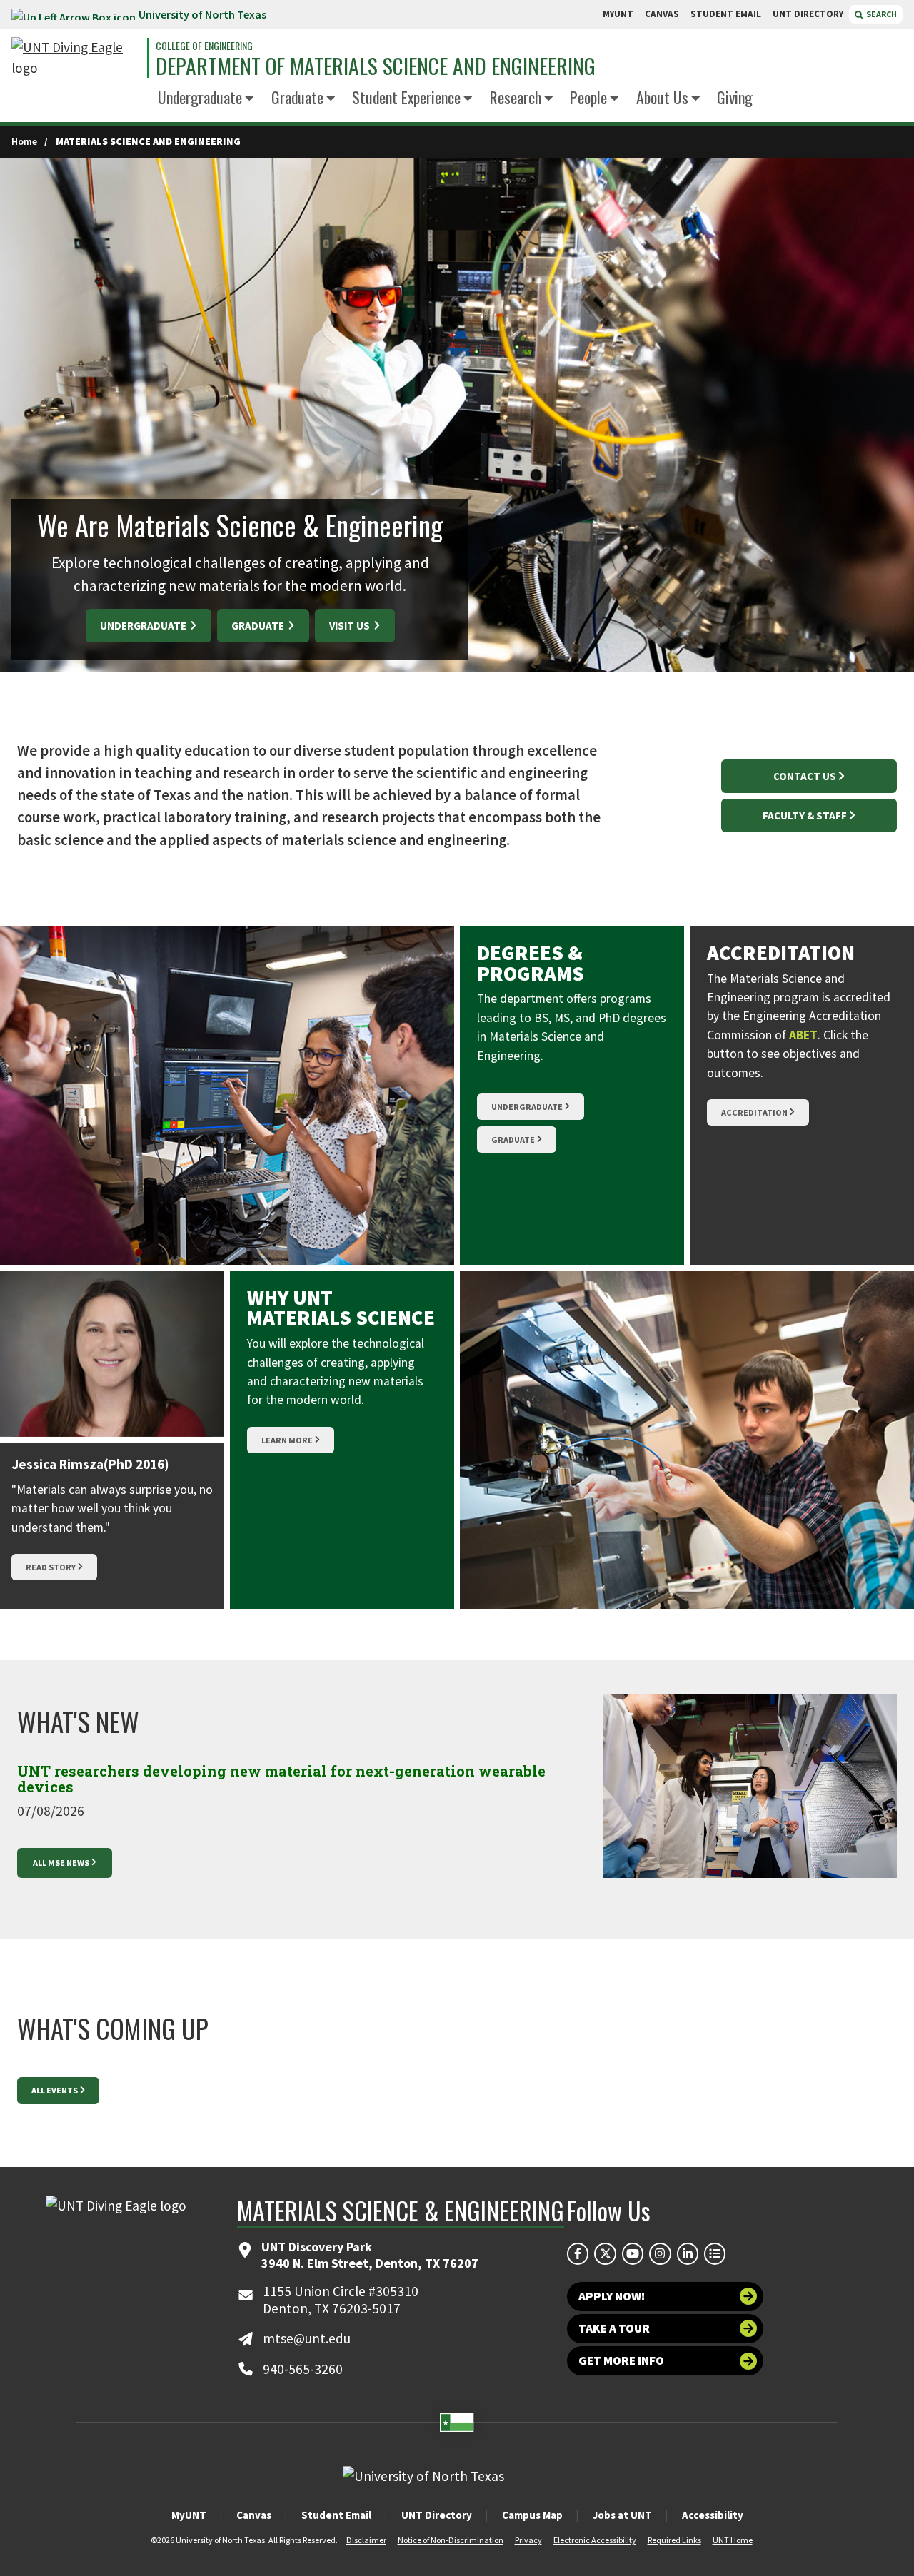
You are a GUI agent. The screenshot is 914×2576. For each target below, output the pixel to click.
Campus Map (532, 2515)
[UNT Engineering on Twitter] (605, 2253)
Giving (735, 97)
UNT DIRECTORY (808, 14)
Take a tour (614, 2328)
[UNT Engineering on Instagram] (660, 2253)
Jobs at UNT (622, 2515)
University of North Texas (202, 14)
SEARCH (881, 14)
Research (516, 97)
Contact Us (805, 776)
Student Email (336, 2515)
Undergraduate (200, 97)
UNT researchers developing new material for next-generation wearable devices (281, 1779)
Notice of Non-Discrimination (451, 2540)
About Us (662, 97)
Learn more (287, 1440)
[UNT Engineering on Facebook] (578, 2253)
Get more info (621, 2360)
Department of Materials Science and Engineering (376, 66)
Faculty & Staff (805, 815)
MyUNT (189, 2515)
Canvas (254, 2515)
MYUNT (618, 14)
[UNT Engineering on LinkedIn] (688, 2253)
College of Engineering (204, 46)
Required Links (674, 2540)
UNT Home (733, 2540)
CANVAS (662, 14)
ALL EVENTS (55, 2090)
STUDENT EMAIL (726, 14)
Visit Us (351, 626)
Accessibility (713, 2515)
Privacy (528, 2540)
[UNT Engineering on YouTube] (633, 2253)
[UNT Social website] (715, 2253)
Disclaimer (366, 2540)
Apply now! (612, 2296)
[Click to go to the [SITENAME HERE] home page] (76, 58)
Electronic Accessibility (595, 2540)
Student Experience (406, 97)
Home (24, 141)
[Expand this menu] (250, 99)
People (588, 97)
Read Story (51, 1567)
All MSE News (61, 1863)
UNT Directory (437, 2515)
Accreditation (754, 1112)
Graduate (297, 97)
